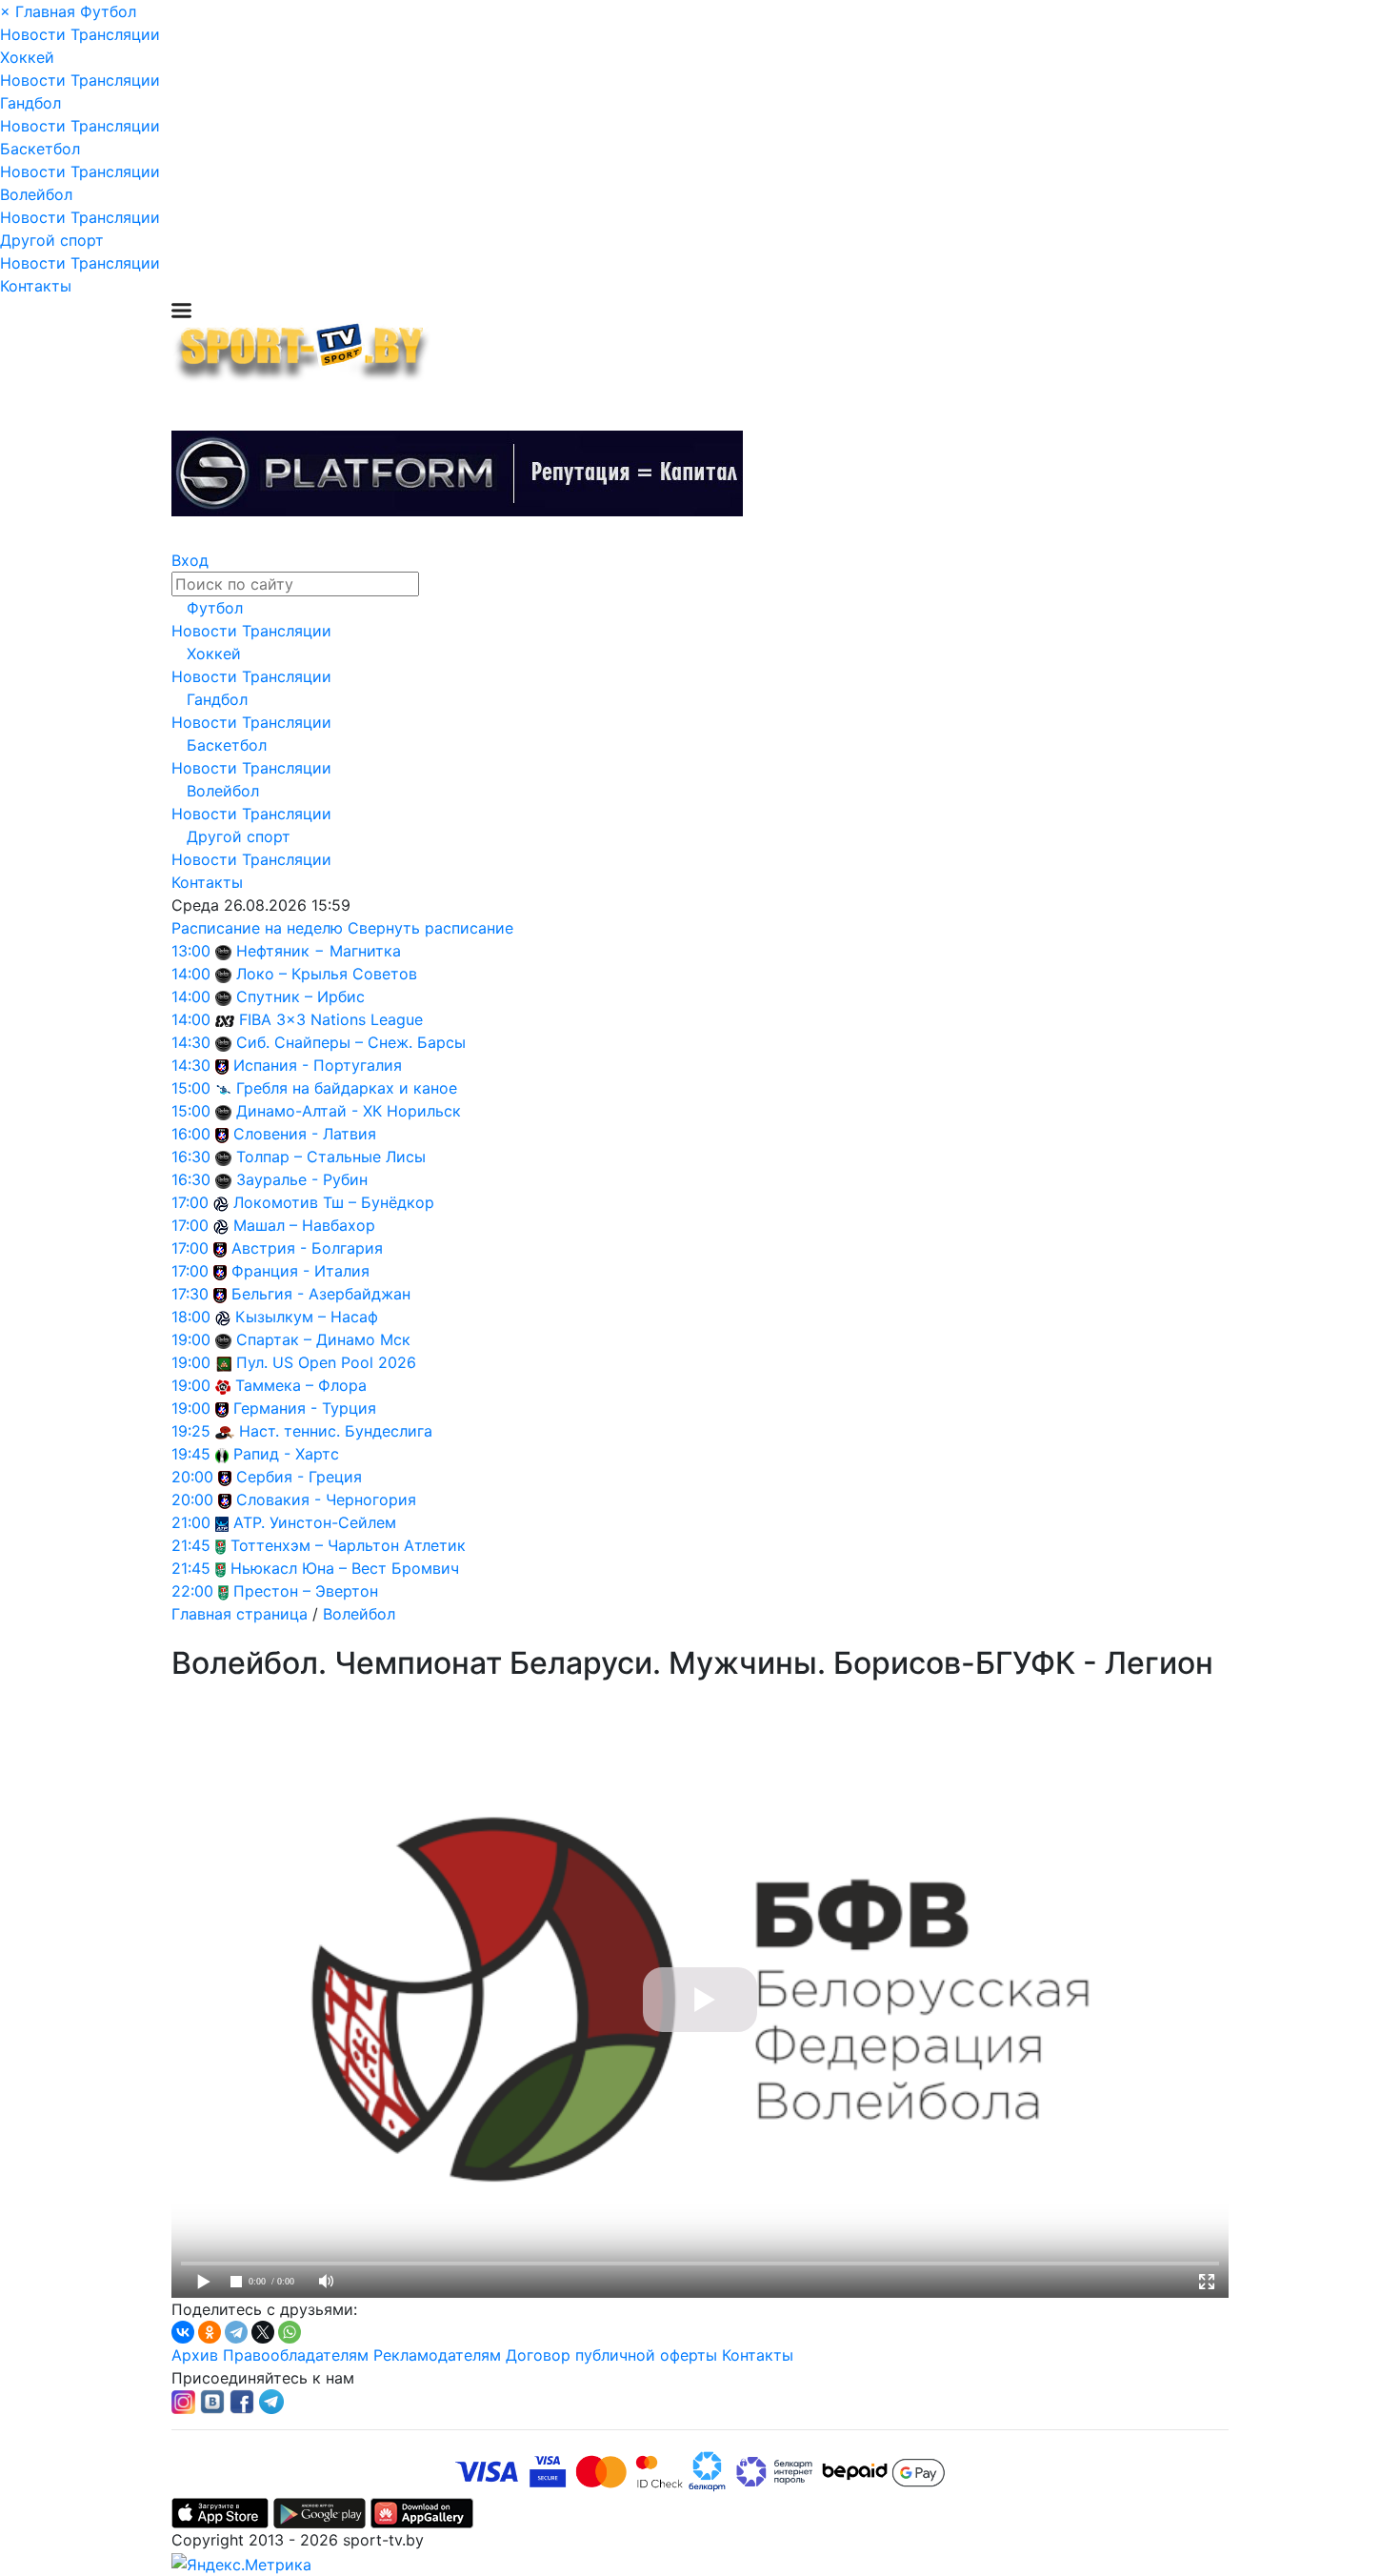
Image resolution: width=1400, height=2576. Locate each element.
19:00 (191, 1339)
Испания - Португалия (318, 1065)
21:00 (191, 1522)
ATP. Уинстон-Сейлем (315, 1522)
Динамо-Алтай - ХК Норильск (349, 1111)
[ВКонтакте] (183, 2332)
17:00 (190, 1202)
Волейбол (36, 194)
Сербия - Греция (299, 1477)
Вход (190, 560)
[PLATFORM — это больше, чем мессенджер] (457, 473)
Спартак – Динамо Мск (323, 1339)
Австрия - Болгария (307, 1248)
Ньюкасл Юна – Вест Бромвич (345, 1568)
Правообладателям (296, 2355)
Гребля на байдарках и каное (347, 1088)
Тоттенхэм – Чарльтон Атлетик (348, 1545)
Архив (195, 2355)
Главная (45, 11)
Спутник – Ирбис (300, 996)
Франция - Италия (300, 1271)
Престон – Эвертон (306, 1591)
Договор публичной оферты (611, 2355)
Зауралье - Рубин (302, 1179)
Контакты (36, 286)
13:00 (191, 951)
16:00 (191, 1134)
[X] (263, 2332)
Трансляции (115, 34)
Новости (33, 34)
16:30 (191, 1157)
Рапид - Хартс (286, 1454)
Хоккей (27, 57)
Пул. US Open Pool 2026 (326, 1362)
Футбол (108, 11)
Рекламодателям (437, 2355)
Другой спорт (52, 240)
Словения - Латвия (305, 1134)
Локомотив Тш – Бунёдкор (334, 1202)
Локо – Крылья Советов (327, 974)
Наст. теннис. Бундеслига (336, 1431)
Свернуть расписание (430, 928)
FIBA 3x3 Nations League (331, 1019)
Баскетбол (40, 149)
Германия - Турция (305, 1408)
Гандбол (30, 103)
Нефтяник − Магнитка (319, 951)
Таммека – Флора (301, 1385)
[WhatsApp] (290, 2332)
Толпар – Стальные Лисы (331, 1157)
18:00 (191, 1317)
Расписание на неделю (257, 928)
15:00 (191, 1088)
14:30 (191, 1042)
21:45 (191, 1545)
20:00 (192, 1477)
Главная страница (240, 1614)
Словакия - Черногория (326, 1499)
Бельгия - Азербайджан (321, 1294)
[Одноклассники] (210, 2332)
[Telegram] (236, 2332)
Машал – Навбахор (304, 1225)
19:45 (191, 1454)
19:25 (191, 1431)
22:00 (192, 1591)
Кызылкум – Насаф (307, 1317)
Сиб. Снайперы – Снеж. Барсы (351, 1042)
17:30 (190, 1294)
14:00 (191, 974)
